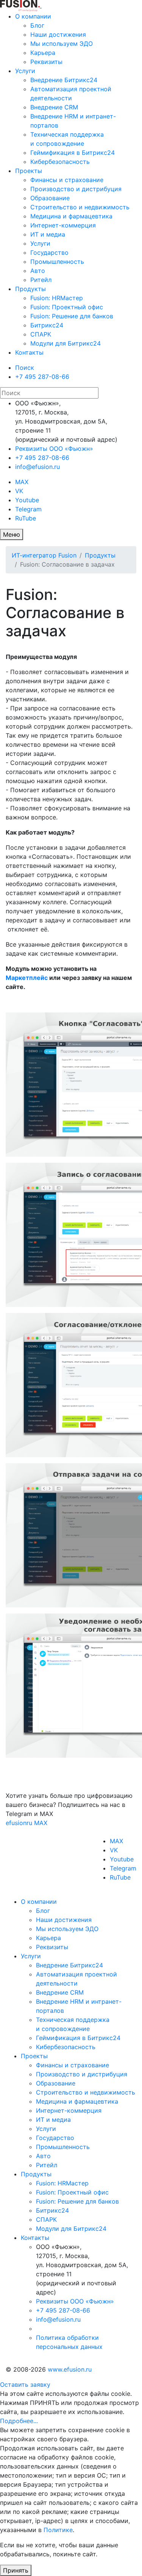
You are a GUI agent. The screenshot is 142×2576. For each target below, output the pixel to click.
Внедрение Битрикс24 (64, 80)
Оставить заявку (25, 2384)
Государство (49, 252)
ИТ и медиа (48, 234)
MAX (22, 482)
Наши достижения (58, 34)
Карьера (43, 53)
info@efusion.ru (37, 467)
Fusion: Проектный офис (67, 307)
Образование (50, 198)
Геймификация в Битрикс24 (73, 153)
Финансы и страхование (67, 180)
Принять (16, 2570)
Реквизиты (46, 62)
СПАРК (41, 334)
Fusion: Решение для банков (72, 316)
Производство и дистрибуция (76, 189)
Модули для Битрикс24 (66, 343)
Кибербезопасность (60, 162)
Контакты (29, 352)
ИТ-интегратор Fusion (44, 555)
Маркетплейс (27, 978)
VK (19, 491)
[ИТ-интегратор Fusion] (41, 5)
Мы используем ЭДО (62, 44)
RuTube (26, 518)
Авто (38, 271)
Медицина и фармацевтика (71, 216)
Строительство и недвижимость (80, 207)
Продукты (30, 289)
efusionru (19, 1823)
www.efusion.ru (70, 2369)
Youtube (27, 500)
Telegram (28, 509)
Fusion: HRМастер (57, 298)
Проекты (29, 171)
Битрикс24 (47, 325)
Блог (37, 25)
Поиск (25, 368)
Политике (58, 2530)
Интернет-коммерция (63, 225)
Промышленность (57, 262)
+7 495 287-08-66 (42, 377)
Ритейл (41, 280)
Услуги (25, 71)
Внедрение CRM (54, 107)
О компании (33, 16)
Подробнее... (19, 2421)
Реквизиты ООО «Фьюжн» (54, 449)
